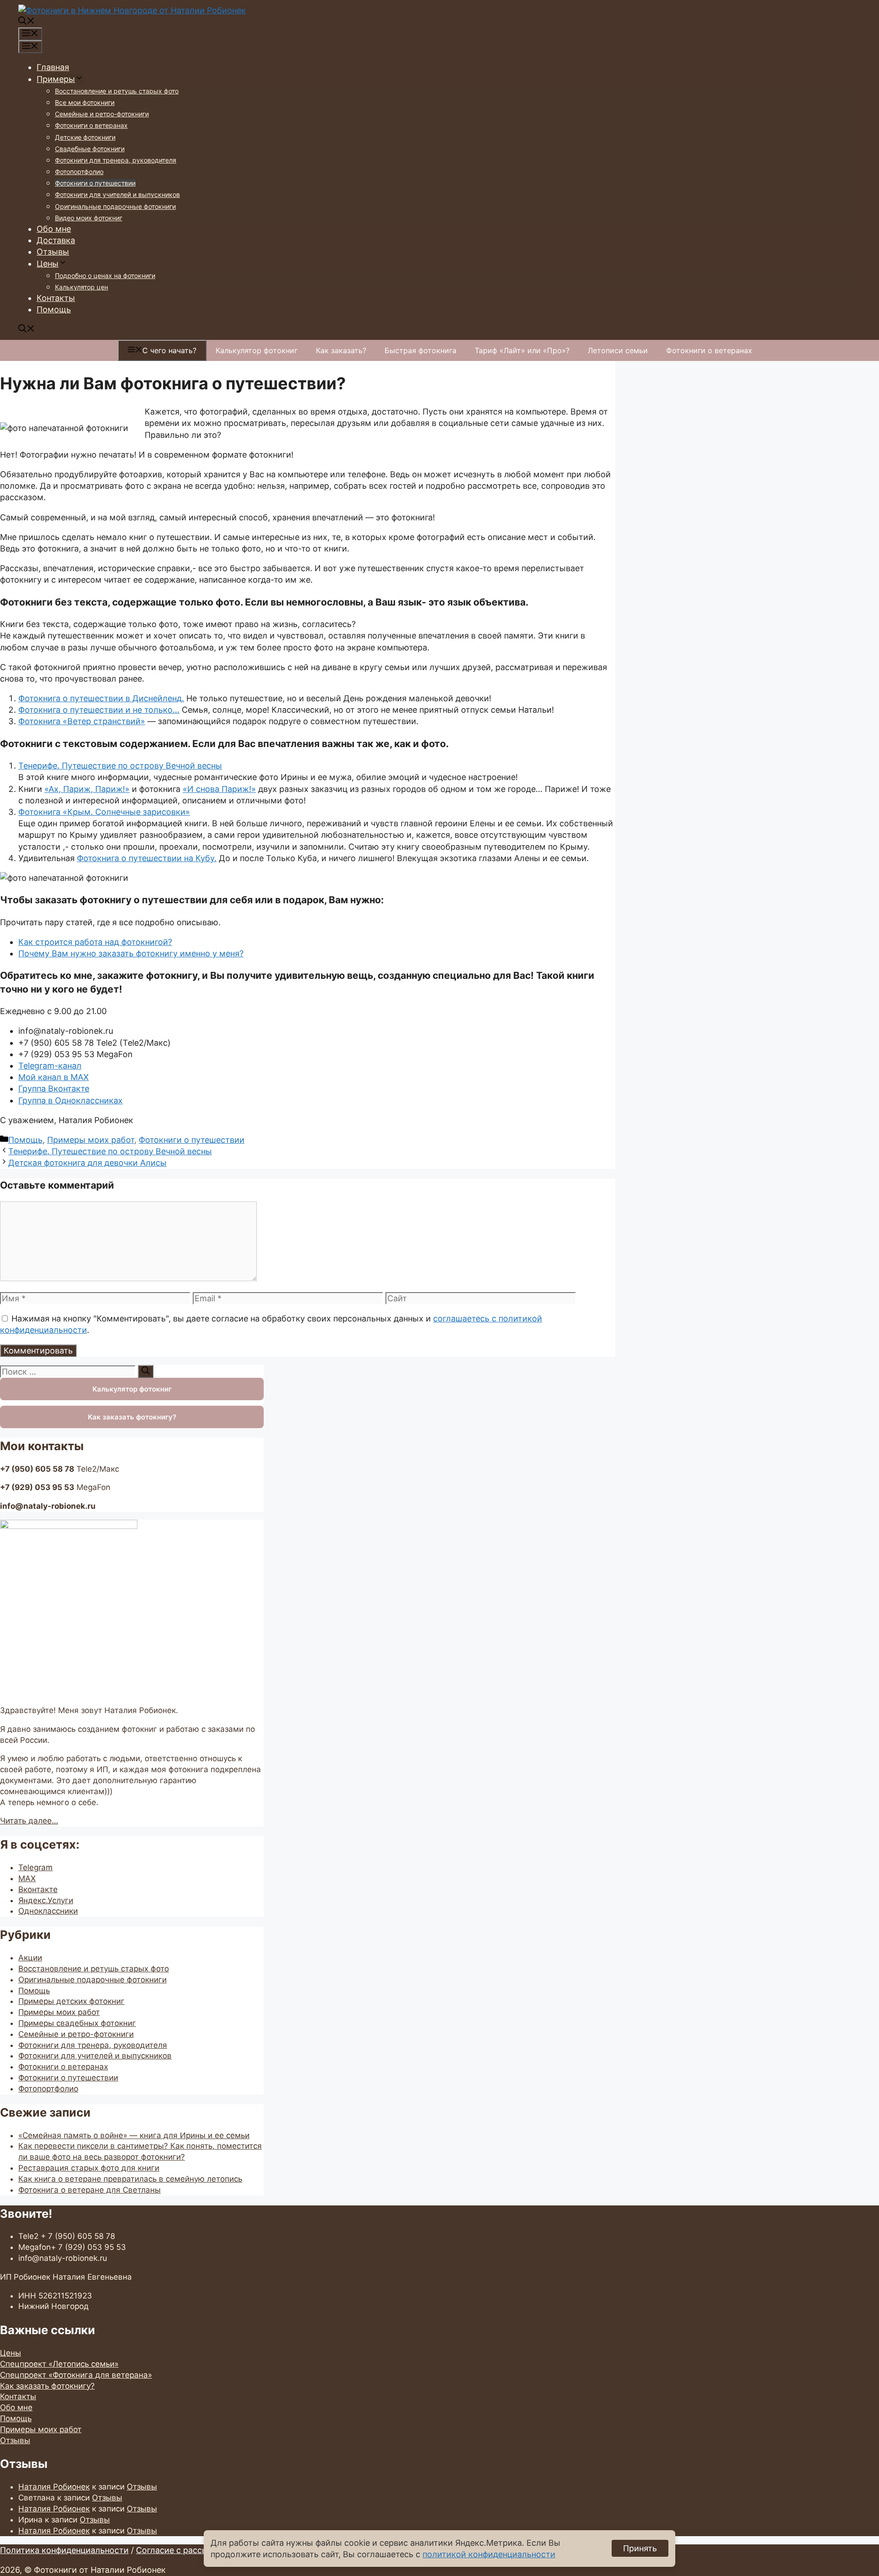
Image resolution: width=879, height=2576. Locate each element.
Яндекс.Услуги (46, 1900)
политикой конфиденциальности (489, 2554)
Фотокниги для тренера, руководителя (116, 160)
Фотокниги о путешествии (95, 183)
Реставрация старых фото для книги (89, 2168)
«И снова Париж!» (219, 789)
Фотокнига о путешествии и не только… (99, 710)
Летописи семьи (618, 350)
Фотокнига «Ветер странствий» (82, 721)
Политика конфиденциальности (64, 2550)
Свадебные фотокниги (90, 149)
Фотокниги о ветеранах (91, 125)
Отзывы (53, 252)
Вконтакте (38, 1889)
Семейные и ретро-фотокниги (102, 114)
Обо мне (54, 229)
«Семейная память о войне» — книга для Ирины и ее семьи (134, 2135)
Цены (48, 264)
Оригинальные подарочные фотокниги (115, 206)
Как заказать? (341, 350)
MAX (27, 1878)
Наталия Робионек (54, 2487)
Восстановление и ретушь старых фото (117, 91)
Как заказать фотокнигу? (132, 1417)
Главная (53, 67)
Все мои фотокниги (85, 102)
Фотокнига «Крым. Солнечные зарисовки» (104, 812)
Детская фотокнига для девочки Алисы (87, 1163)
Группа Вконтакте (54, 1089)
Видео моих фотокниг (89, 218)
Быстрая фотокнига (421, 350)
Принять (640, 2548)
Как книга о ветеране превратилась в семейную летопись (130, 2179)
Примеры (56, 79)
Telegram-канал (50, 1066)
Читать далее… (29, 1821)
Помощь (54, 309)
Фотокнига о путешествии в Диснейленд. (101, 698)
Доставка (56, 240)
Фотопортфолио (79, 172)
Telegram (35, 1867)
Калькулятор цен (81, 287)
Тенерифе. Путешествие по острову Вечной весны (120, 766)
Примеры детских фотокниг (71, 2001)
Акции (30, 1958)
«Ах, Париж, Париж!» (87, 789)
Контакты (56, 298)
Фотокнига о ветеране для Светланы (90, 2190)
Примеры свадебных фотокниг (77, 2023)
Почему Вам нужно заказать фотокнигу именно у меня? (131, 953)
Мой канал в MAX (54, 1077)
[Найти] (146, 1371)
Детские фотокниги (85, 137)
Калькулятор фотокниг (257, 350)
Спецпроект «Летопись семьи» (59, 2364)
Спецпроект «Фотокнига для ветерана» (76, 2375)
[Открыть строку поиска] (27, 22)
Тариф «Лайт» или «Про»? (522, 350)
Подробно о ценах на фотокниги (105, 276)
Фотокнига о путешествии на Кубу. (147, 858)
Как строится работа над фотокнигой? (95, 942)
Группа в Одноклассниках (71, 1100)
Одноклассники (48, 1911)
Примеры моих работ (91, 1140)
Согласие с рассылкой (182, 2550)
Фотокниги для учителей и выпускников (117, 194)
